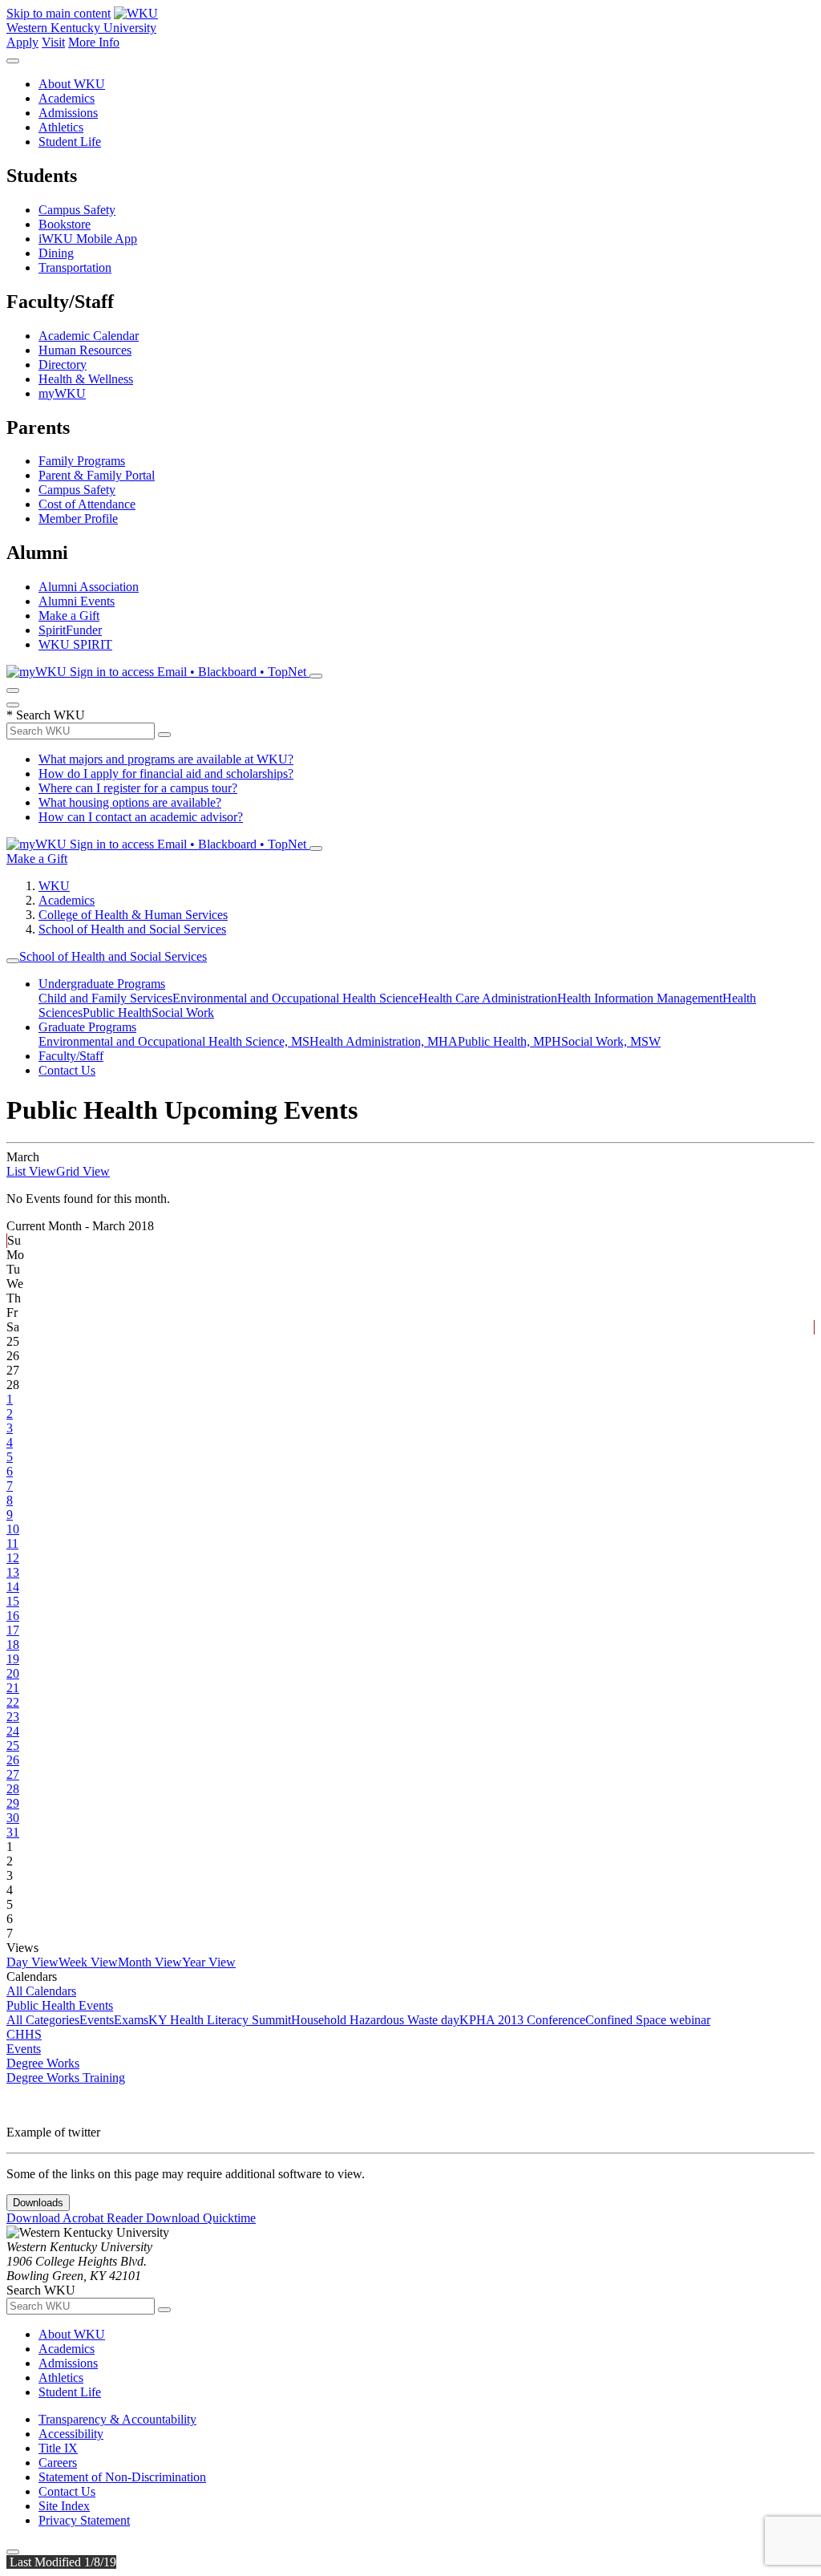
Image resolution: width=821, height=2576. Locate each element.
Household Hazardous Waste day (375, 2020)
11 (12, 1543)
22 (13, 1702)
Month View (150, 1962)
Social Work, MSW (611, 1041)
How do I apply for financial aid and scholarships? (166, 774)
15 (13, 1601)
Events (97, 2020)
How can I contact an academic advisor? (141, 817)
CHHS (24, 2034)
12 (13, 1558)
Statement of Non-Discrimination (122, 2477)
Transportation (75, 267)
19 (13, 1659)
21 (13, 1688)
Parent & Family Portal (97, 475)
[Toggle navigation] (13, 961)
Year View (209, 1962)
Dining (56, 253)
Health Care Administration (488, 998)
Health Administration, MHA (384, 1041)
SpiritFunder (70, 630)
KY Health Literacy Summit (220, 2020)
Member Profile (78, 518)
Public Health (117, 1013)
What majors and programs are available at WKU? (166, 759)
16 (13, 1616)
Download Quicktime (201, 2218)
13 (13, 1572)
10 (13, 1529)
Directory (63, 365)
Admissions (68, 113)
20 (13, 1673)
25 (13, 1746)
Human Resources (85, 350)
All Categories (43, 2020)
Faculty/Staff (71, 1056)
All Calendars (41, 1991)
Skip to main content (59, 13)
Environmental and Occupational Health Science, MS (174, 1041)
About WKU (72, 84)
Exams (131, 2020)
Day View (32, 1962)
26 (13, 1760)
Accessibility (71, 2434)
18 (13, 1644)
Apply (22, 42)
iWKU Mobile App (88, 239)
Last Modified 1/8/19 (61, 2562)
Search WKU (46, 715)
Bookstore (65, 224)
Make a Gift (69, 616)
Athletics (61, 127)
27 (13, 1774)
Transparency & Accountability (117, 2419)
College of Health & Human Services (133, 915)
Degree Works (43, 2063)
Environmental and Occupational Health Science (295, 998)
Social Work (183, 1013)
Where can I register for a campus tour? (138, 788)
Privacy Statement (84, 2520)
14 (13, 1587)
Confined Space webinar (648, 2020)
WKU (54, 886)
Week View (88, 1962)
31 (13, 1832)
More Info (94, 42)
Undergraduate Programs (102, 984)
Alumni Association (89, 587)
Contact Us (67, 1070)
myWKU (62, 393)
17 (13, 1630)
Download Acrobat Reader (76, 2218)
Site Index (64, 2506)
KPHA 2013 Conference (522, 2020)
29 (13, 1803)
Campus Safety (77, 210)
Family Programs (82, 461)
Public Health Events (60, 2005)
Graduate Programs (87, 1027)
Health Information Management (640, 998)
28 (13, 1789)
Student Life (70, 142)
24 (13, 1731)
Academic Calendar (89, 336)
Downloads (38, 2203)
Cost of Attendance (87, 504)
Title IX (58, 2448)
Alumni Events (77, 601)
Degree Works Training (66, 2078)
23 (13, 1717)
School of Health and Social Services (132, 929)
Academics (67, 98)
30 (13, 1818)
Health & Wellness (86, 379)
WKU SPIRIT (75, 644)
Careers (58, 2463)
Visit (53, 42)
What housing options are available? (130, 802)
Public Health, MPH (510, 1041)
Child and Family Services (105, 998)
